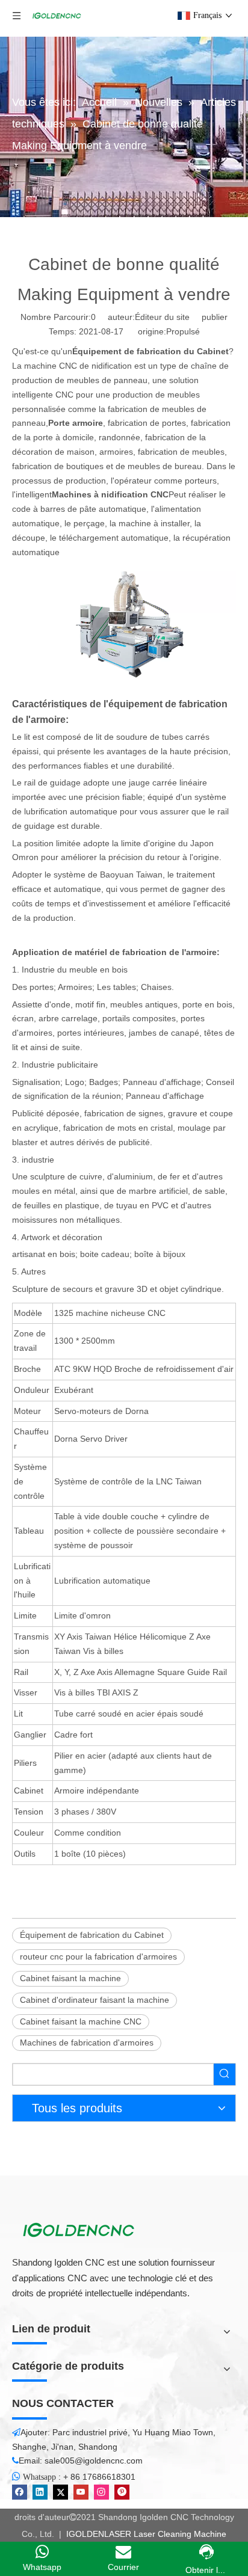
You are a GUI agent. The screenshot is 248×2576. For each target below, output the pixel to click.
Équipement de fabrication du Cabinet (92, 1935)
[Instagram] (101, 2492)
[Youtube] (81, 2492)
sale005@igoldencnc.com (94, 2461)
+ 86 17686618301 (99, 2477)
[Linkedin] (40, 2492)
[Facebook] (20, 2492)
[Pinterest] (122, 2492)
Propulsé (183, 331)
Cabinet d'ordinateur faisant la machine (95, 2000)
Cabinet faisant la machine (70, 1978)
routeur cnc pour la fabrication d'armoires (98, 1957)
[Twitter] (60, 2492)
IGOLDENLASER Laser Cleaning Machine (145, 2534)
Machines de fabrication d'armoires (87, 2043)
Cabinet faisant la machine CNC (81, 2021)
